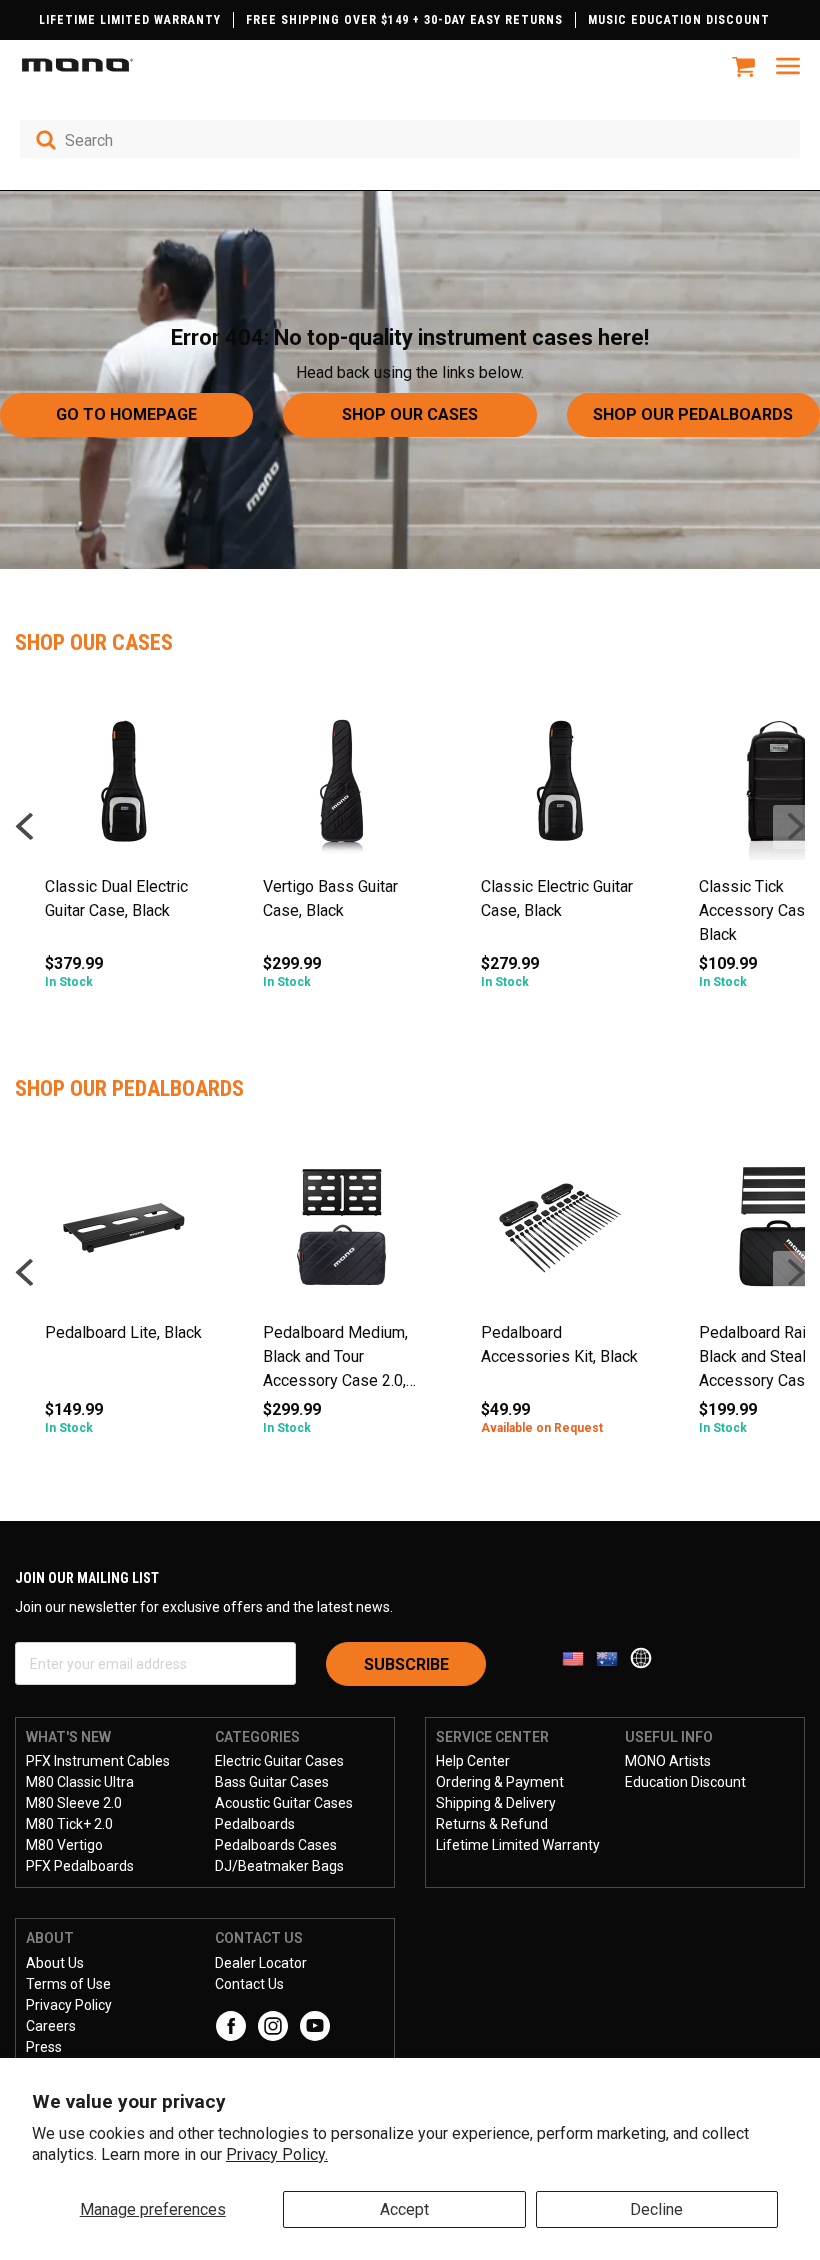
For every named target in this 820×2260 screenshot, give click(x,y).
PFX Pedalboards (80, 1866)
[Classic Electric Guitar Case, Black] (560, 788)
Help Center (473, 1761)
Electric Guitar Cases (279, 1761)
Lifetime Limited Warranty (518, 1845)
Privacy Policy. (277, 2154)
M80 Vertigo (64, 1845)
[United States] (579, 1657)
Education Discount (685, 1782)
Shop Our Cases (410, 414)
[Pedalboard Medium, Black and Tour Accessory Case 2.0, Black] (342, 1234)
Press (44, 2047)
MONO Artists (668, 1761)
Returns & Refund (492, 1824)
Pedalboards (255, 1824)
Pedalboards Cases (276, 1845)
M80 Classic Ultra (80, 1782)
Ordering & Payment (500, 1782)
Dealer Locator (261, 1963)
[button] (795, 827)
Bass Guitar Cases (272, 1782)
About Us (55, 1963)
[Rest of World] (646, 1656)
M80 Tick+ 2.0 (69, 1824)
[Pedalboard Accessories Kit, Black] (560, 1234)
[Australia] (613, 1657)
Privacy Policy (69, 2005)
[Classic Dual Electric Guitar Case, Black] (124, 788)
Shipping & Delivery (496, 1803)
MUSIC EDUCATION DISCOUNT (679, 20)
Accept (404, 2209)
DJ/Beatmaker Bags (279, 1866)
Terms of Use (68, 1984)
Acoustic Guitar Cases (284, 1803)
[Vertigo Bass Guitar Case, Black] (342, 788)
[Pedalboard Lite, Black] (124, 1234)
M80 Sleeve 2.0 (74, 1803)
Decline (656, 2209)
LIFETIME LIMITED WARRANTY (130, 20)
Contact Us (249, 1984)
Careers (51, 2026)
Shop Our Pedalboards (693, 414)
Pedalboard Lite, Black (123, 1332)
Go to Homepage (126, 414)
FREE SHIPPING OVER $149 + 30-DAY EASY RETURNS (404, 20)
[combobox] (410, 139)
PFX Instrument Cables (98, 1761)
